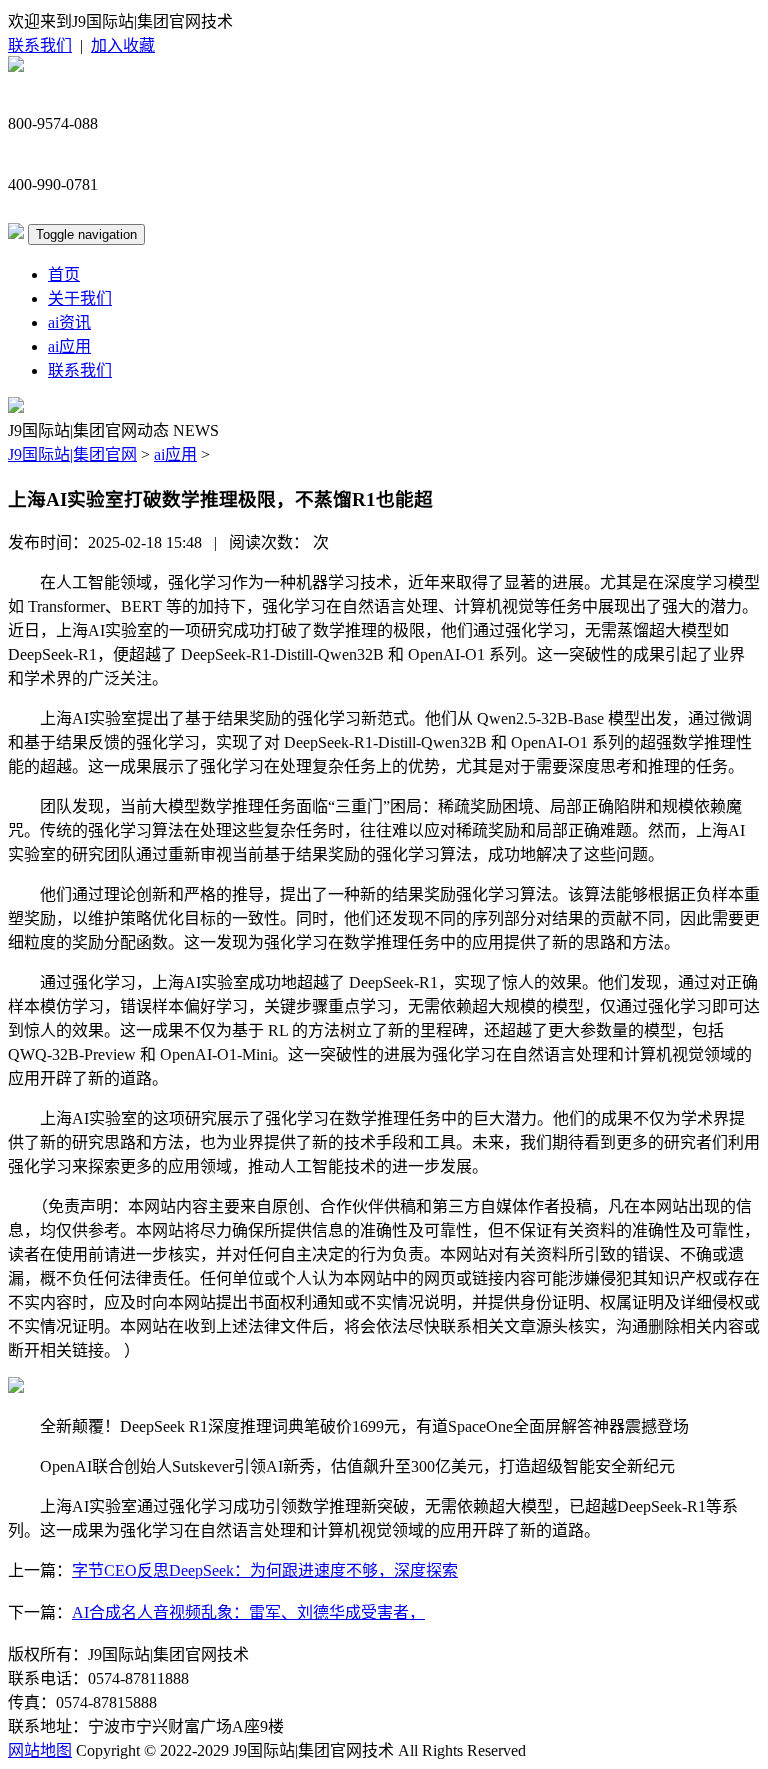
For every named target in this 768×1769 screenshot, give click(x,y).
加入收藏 (123, 45)
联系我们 (40, 45)
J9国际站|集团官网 (72, 454)
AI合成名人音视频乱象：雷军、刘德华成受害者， (248, 1612)
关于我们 (80, 298)
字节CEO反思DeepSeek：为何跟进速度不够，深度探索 (265, 1570)
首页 (64, 274)
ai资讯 (69, 322)
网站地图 (40, 1750)
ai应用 (69, 346)
